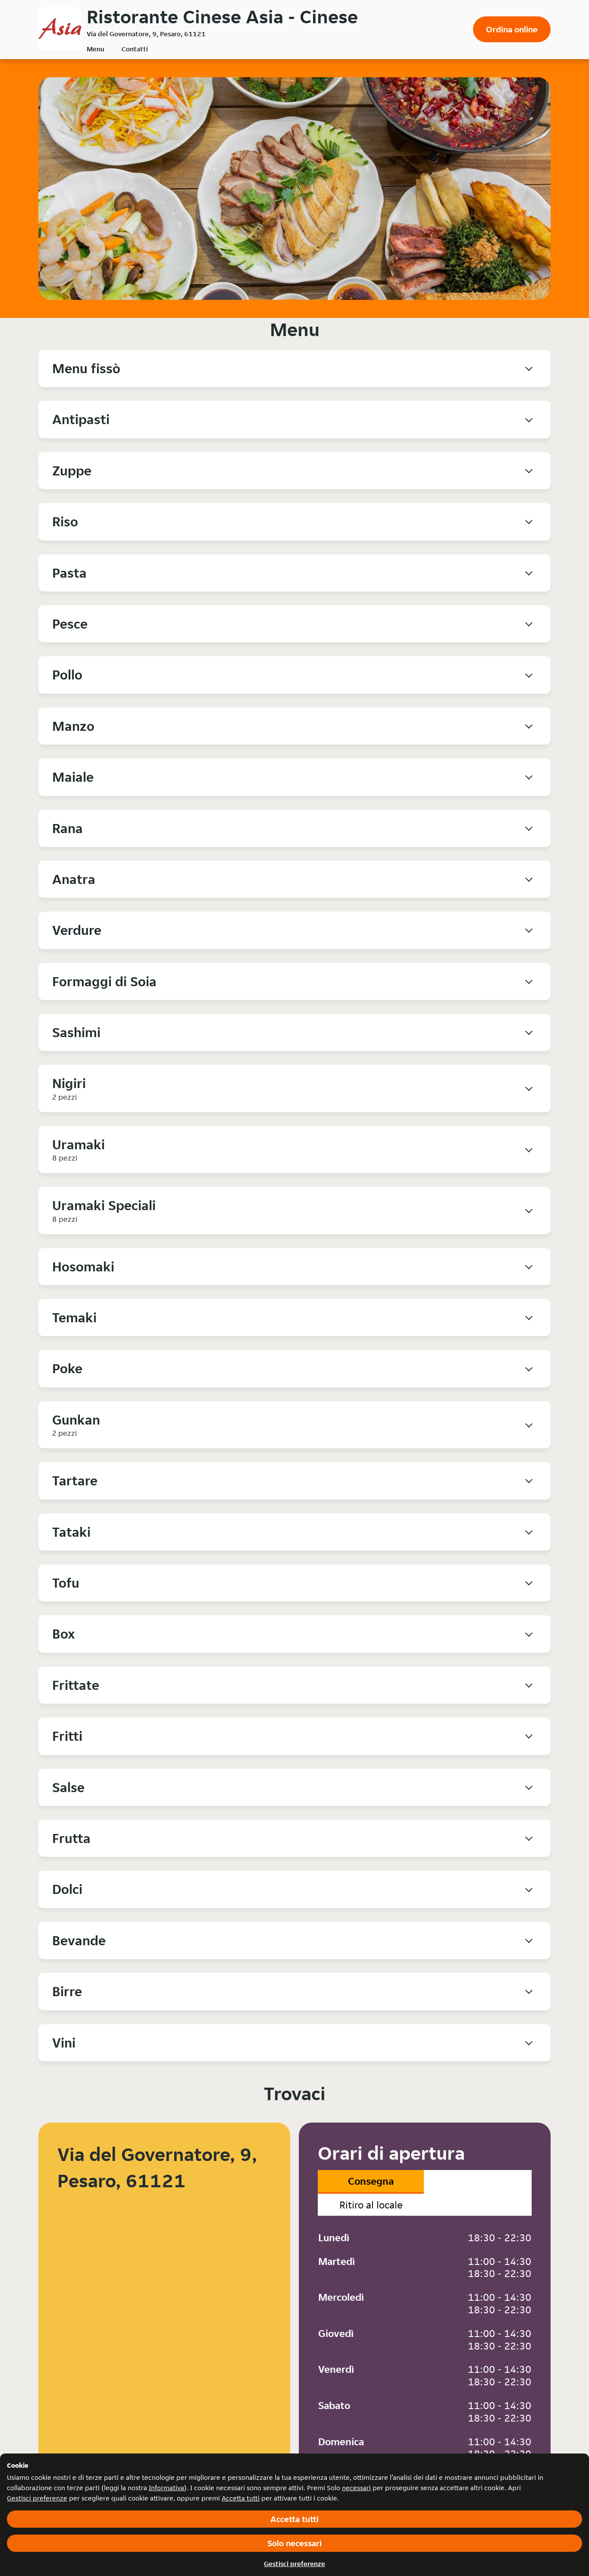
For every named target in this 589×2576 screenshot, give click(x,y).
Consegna (371, 2181)
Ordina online (512, 29)
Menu (96, 49)
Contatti (135, 49)
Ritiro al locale (371, 2205)
